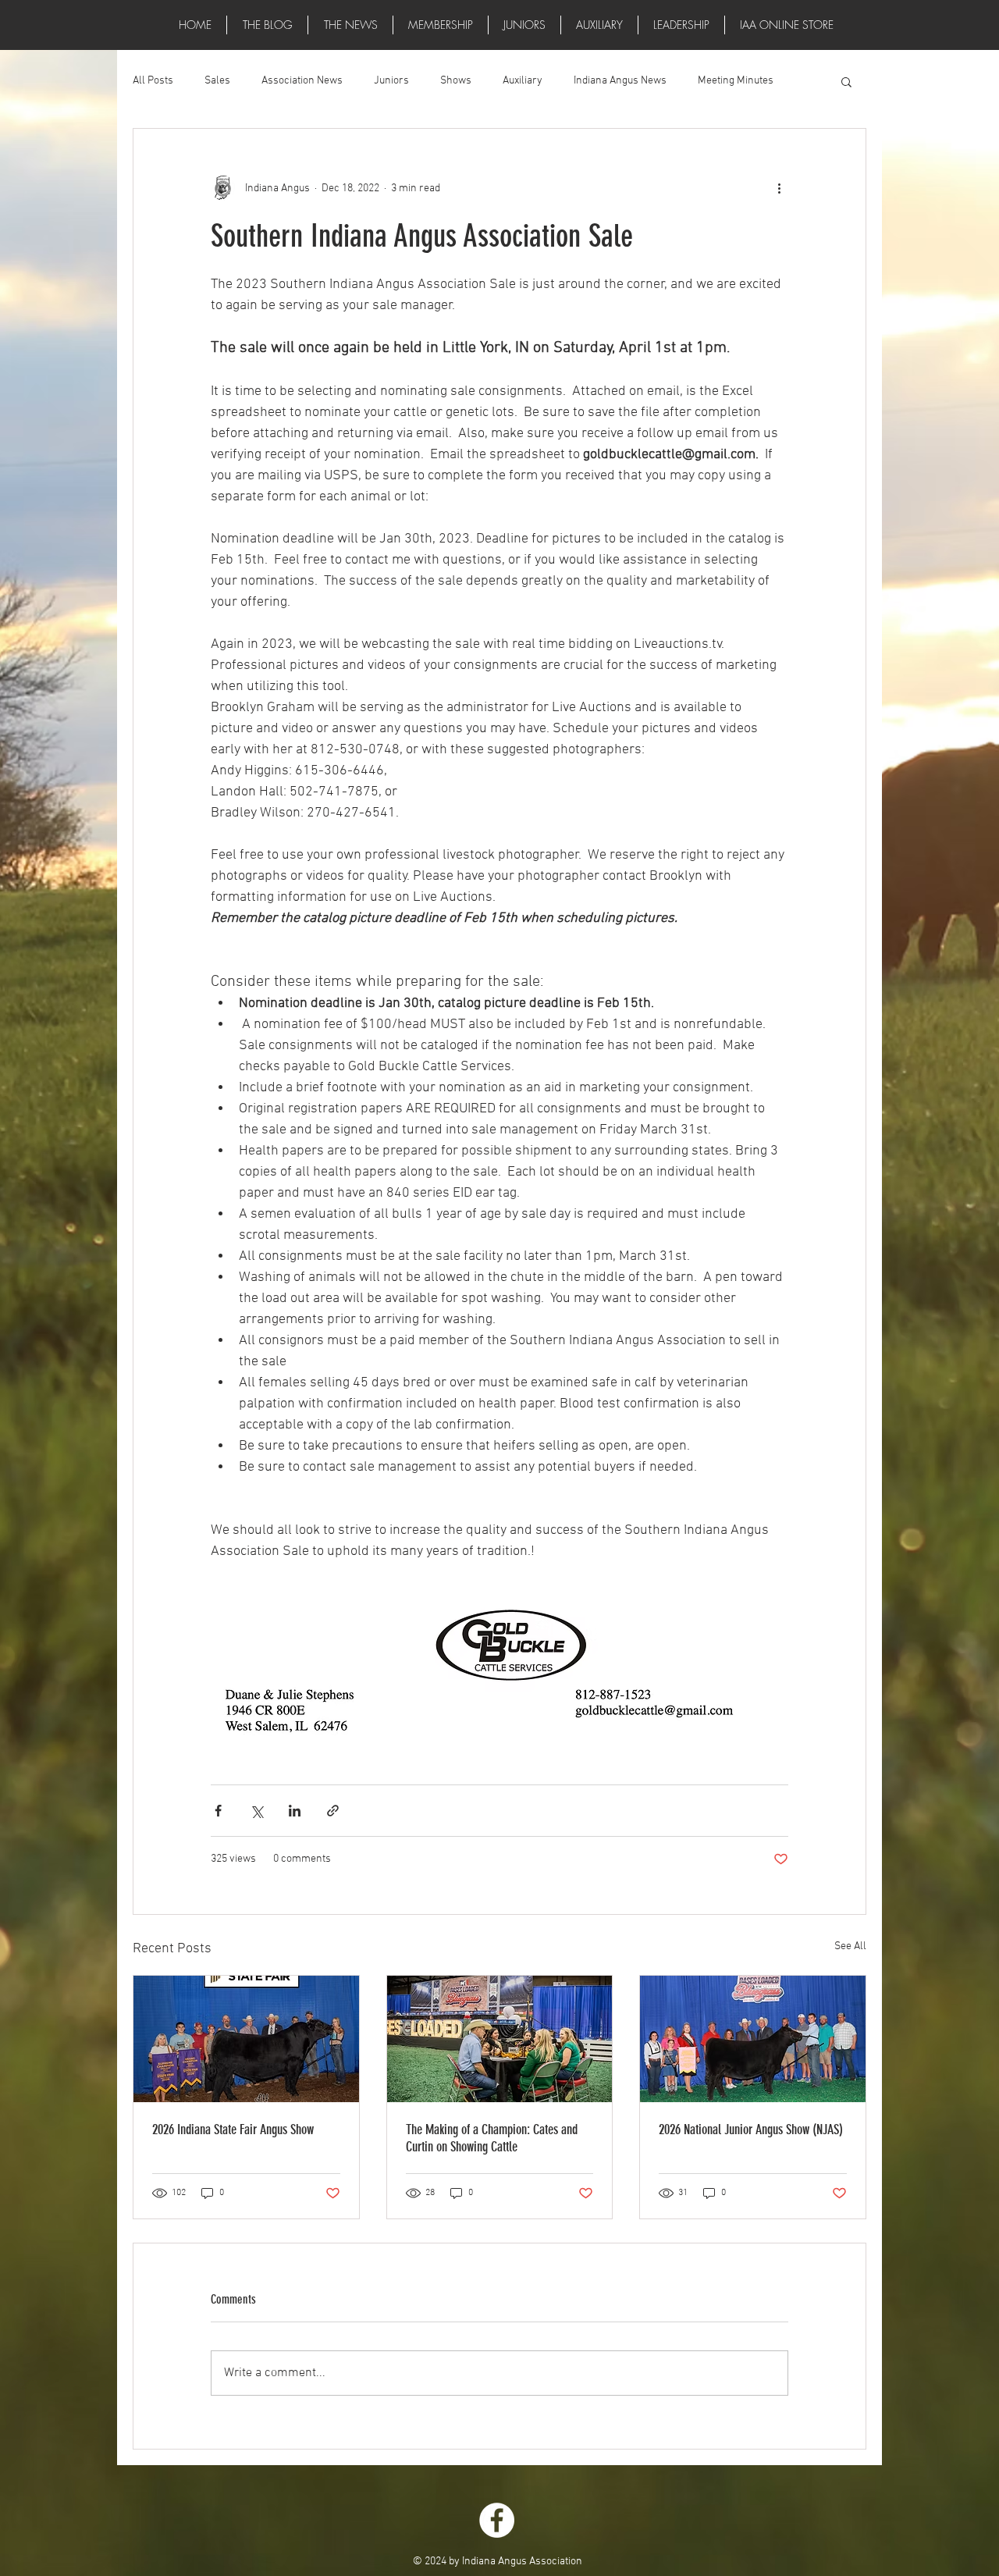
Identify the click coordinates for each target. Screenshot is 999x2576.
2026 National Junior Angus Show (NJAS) (751, 2129)
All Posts (153, 81)
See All (850, 1946)
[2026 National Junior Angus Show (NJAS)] (753, 2039)
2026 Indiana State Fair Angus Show (233, 2129)
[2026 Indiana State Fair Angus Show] (246, 2039)
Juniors (391, 81)
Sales (217, 81)
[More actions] (779, 188)
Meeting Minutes (736, 81)
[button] (350, 25)
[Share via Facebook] (218, 1811)
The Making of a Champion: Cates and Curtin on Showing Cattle (492, 2138)
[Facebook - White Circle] (497, 2520)
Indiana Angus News (620, 81)
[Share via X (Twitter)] (256, 1811)
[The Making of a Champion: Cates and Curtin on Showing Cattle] (500, 2039)
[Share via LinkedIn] (295, 1811)
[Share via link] (333, 1811)
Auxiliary (523, 81)
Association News (302, 81)
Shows (456, 81)
